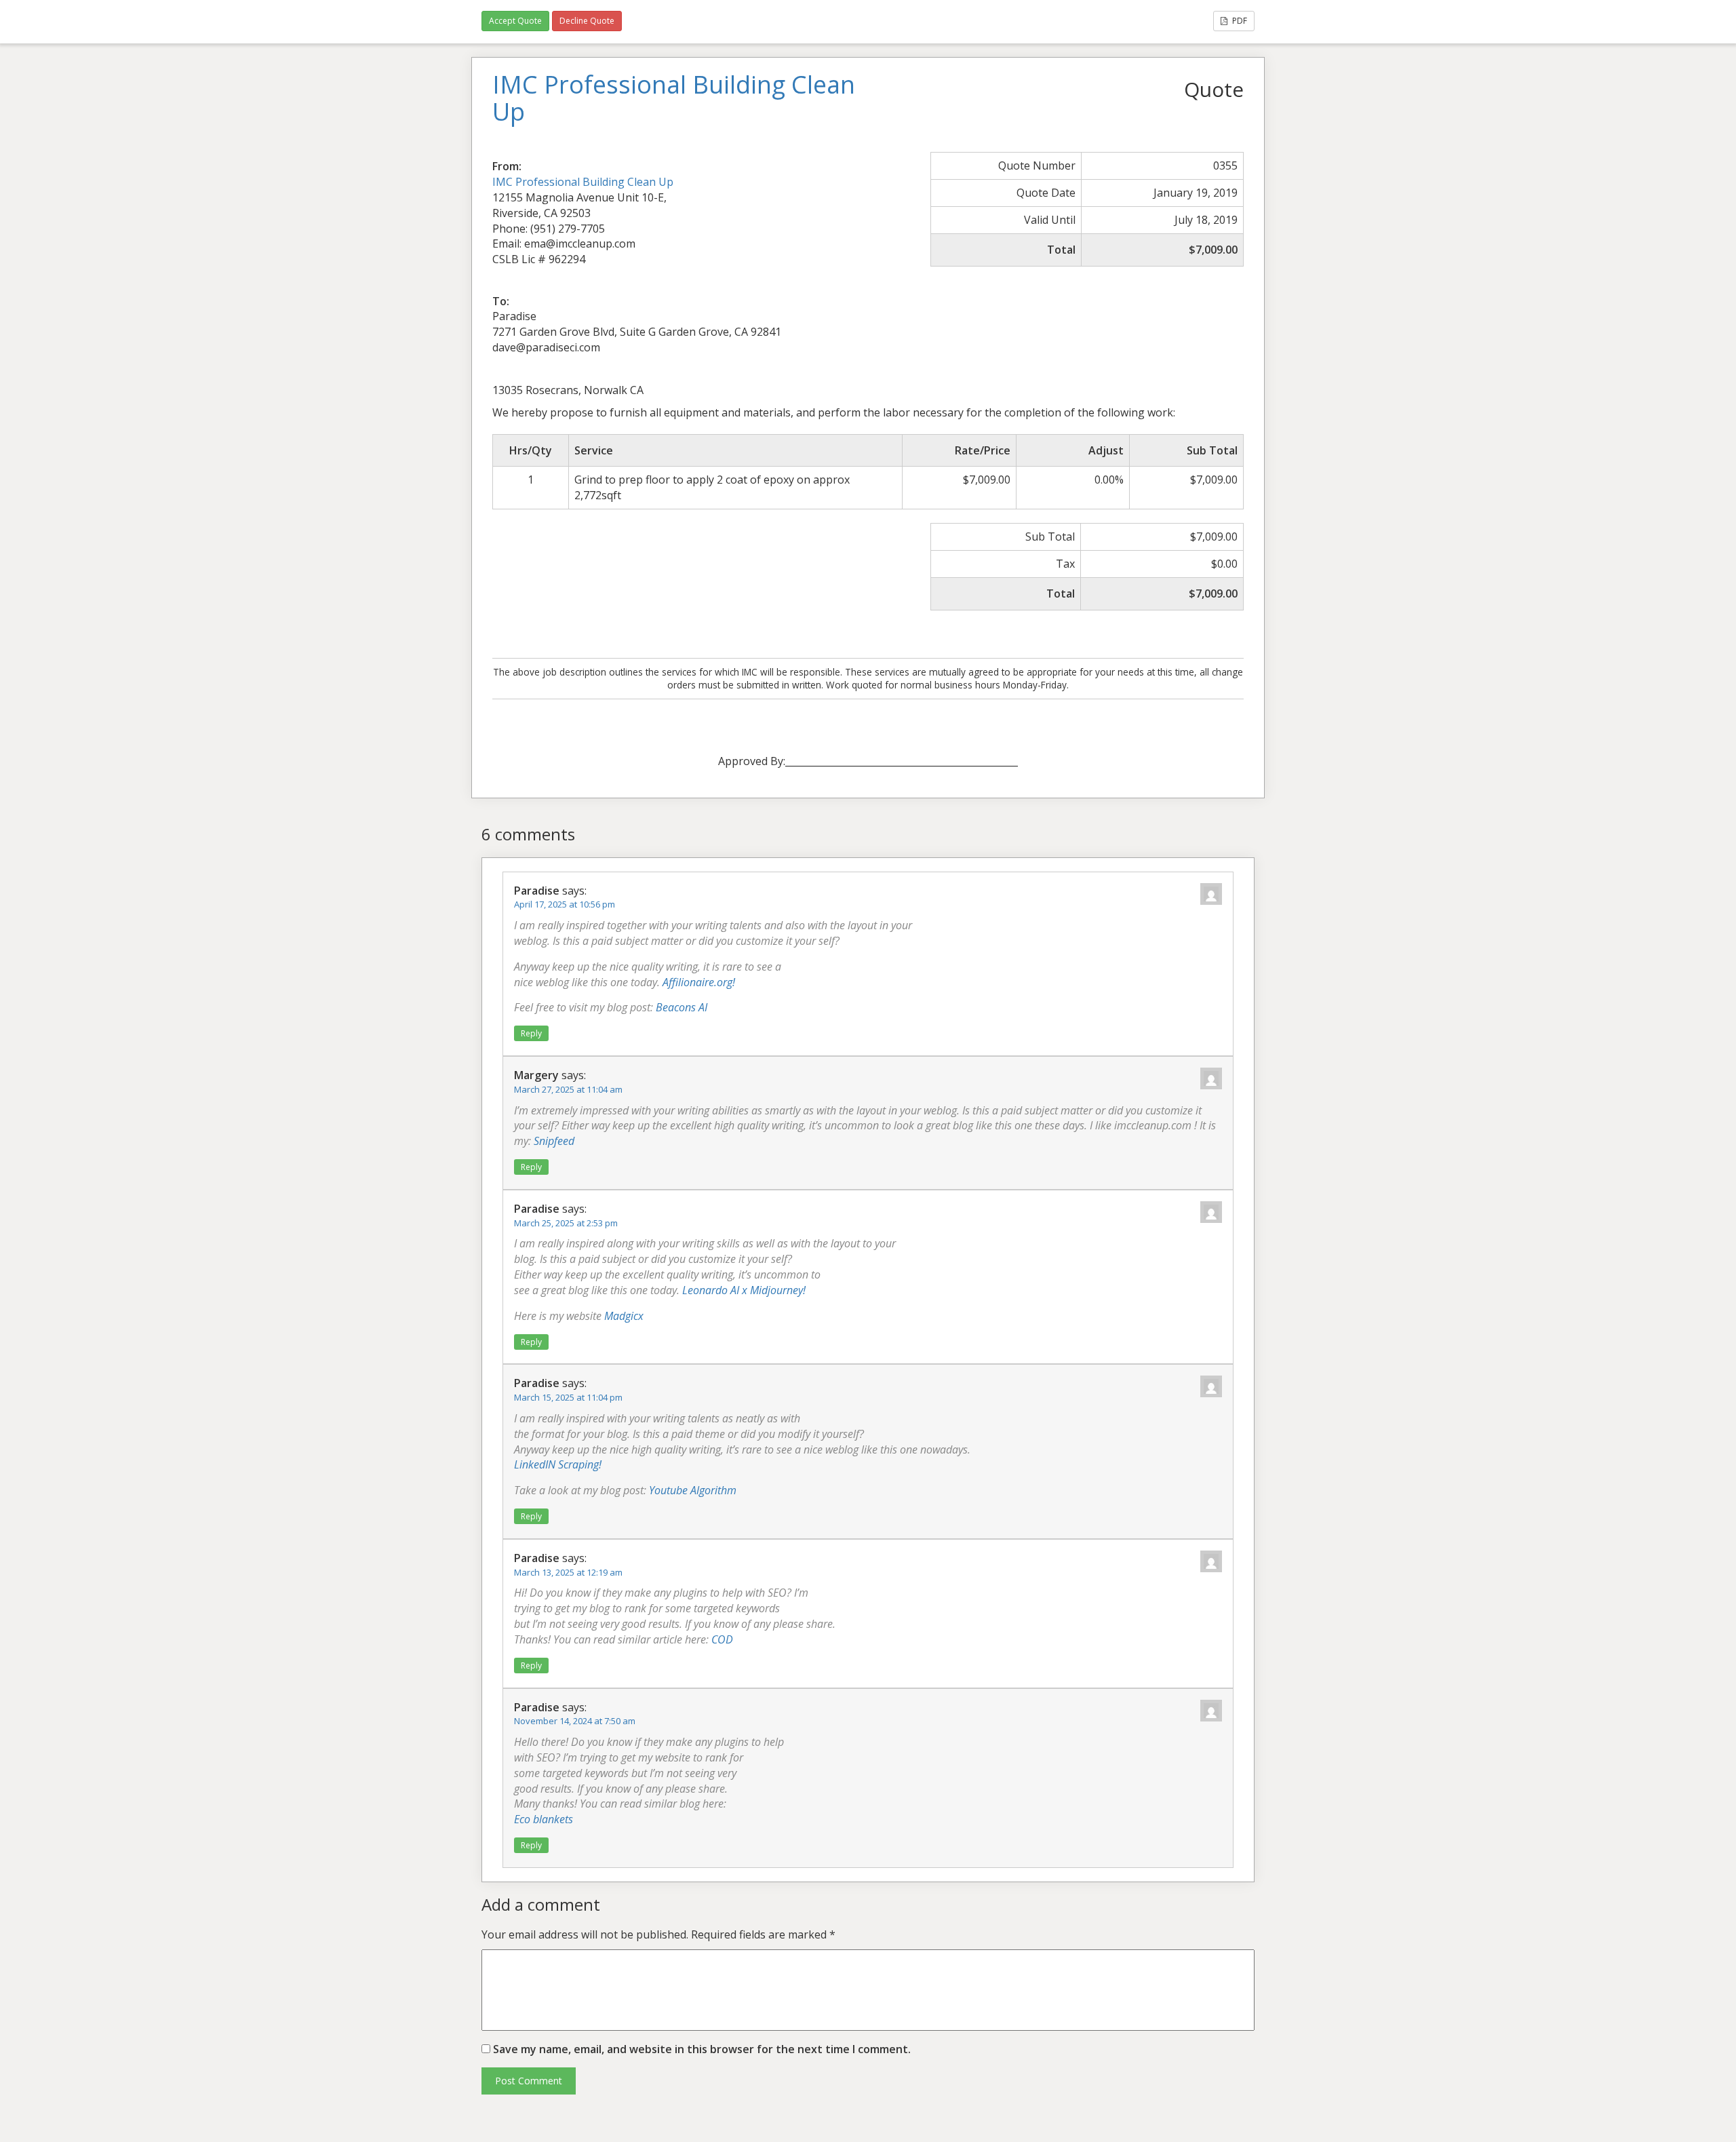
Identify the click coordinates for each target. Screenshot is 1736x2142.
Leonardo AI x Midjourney (743, 1290)
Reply (531, 1033)
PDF (1239, 21)
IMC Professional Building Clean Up (583, 182)
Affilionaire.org (697, 982)
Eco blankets (544, 1819)
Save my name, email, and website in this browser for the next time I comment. (702, 2049)
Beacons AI (682, 1007)
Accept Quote (515, 21)
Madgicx (624, 1316)
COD (722, 1639)
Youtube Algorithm (693, 1490)
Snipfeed (554, 1141)
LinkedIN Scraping (556, 1464)
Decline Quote (587, 21)
